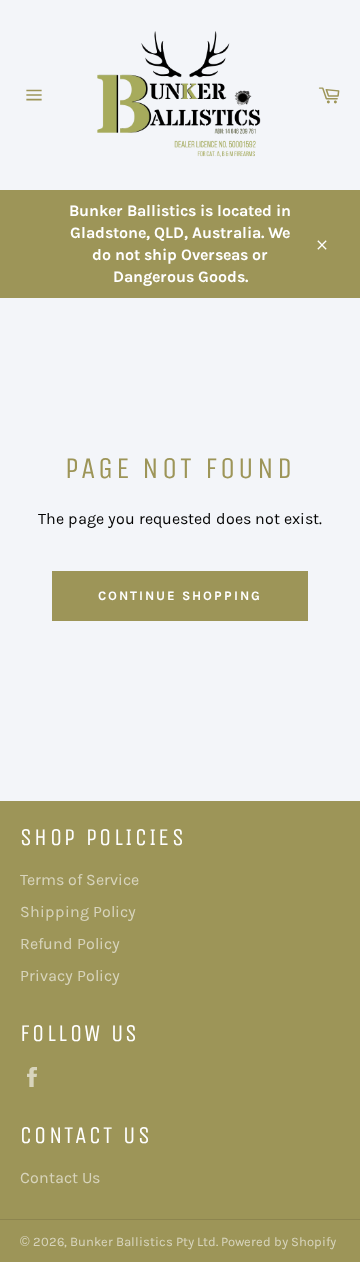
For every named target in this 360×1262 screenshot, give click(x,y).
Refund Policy (70, 943)
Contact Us (60, 1177)
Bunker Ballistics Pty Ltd (143, 1241)
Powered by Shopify (278, 1241)
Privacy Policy (70, 975)
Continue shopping (179, 595)
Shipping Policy (78, 911)
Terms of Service (79, 879)
